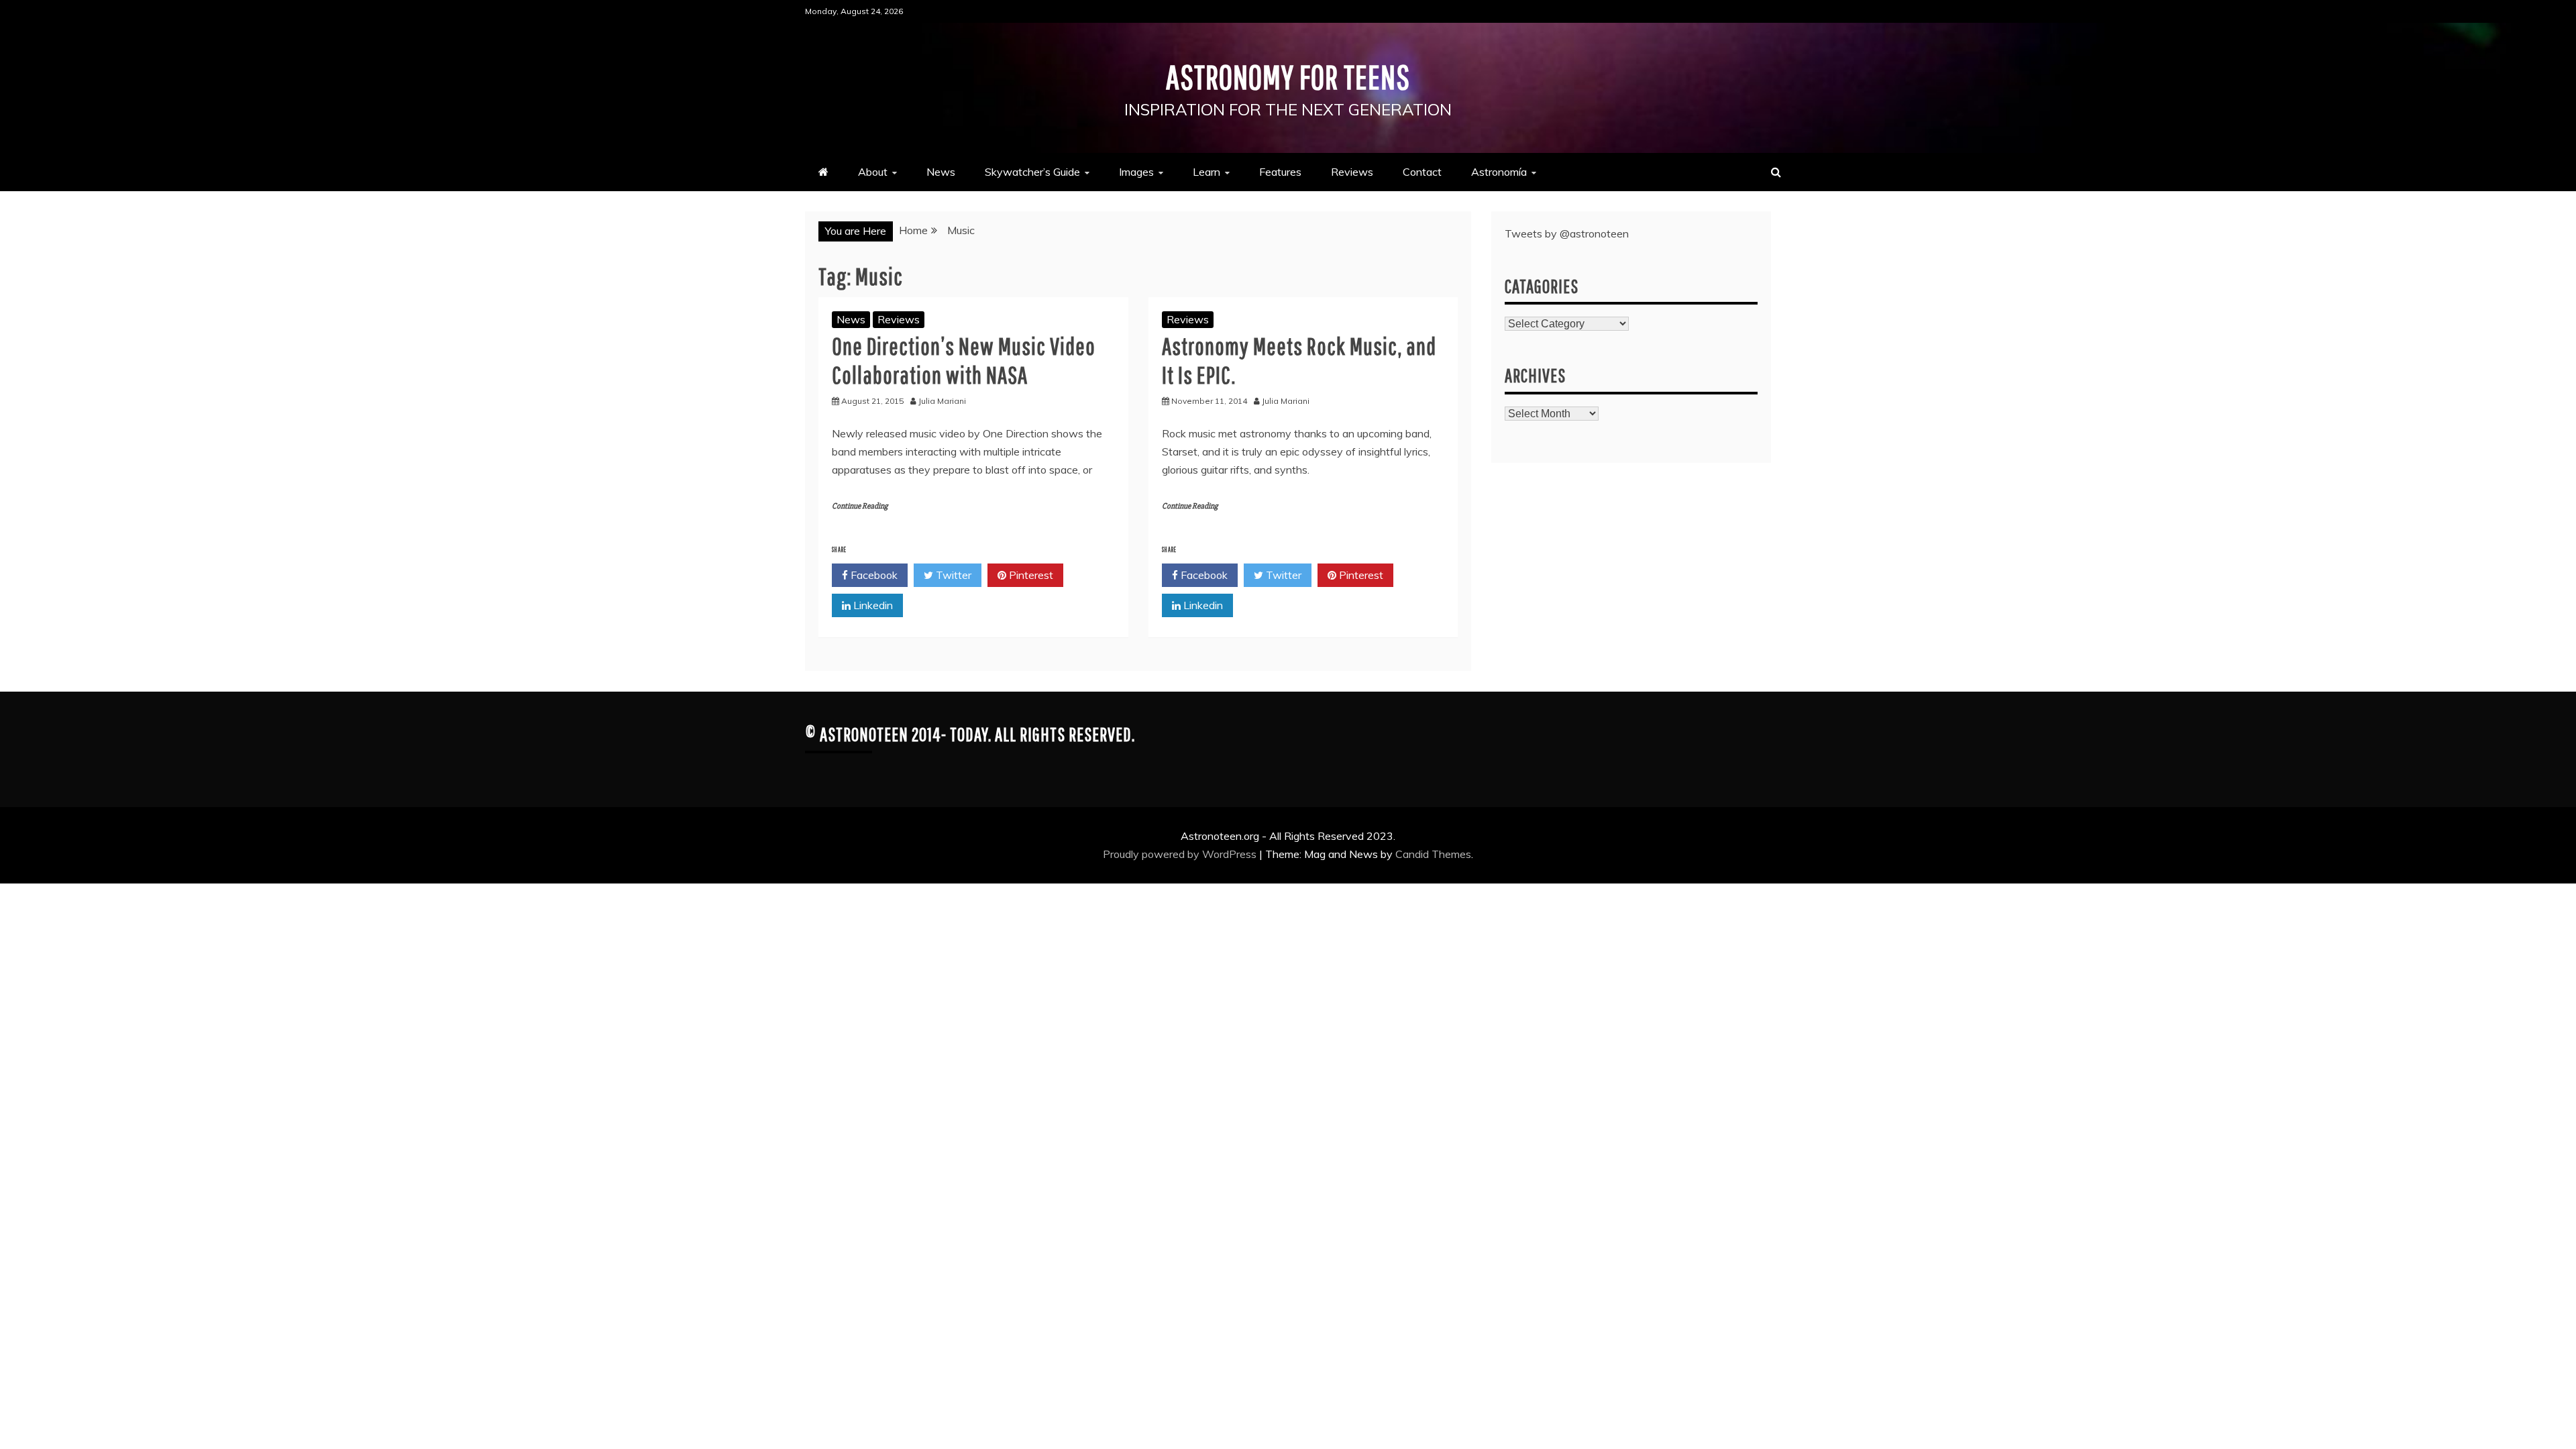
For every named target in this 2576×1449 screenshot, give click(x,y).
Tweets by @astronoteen (1567, 233)
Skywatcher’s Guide (1032, 172)
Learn (1206, 172)
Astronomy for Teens (1288, 76)
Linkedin (872, 605)
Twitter (952, 575)
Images (1136, 172)
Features (1280, 172)
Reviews (1352, 172)
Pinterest (1030, 575)
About (873, 172)
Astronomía (1499, 172)
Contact (1422, 172)
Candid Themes (1433, 854)
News (941, 172)
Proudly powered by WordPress (1181, 854)
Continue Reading (860, 506)
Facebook (873, 575)
